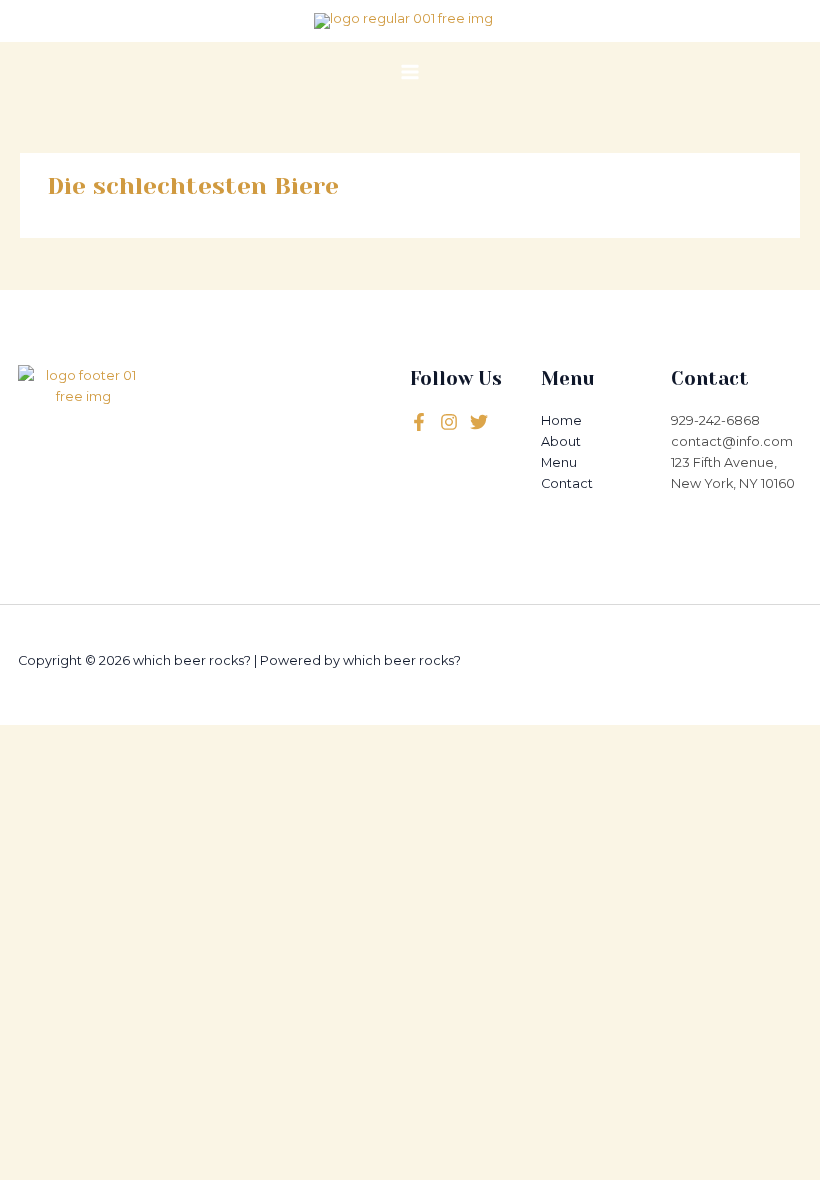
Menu (559, 462)
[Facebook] (419, 422)
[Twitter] (449, 422)
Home (561, 420)
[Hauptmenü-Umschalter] (409, 71)
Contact (567, 483)
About (561, 441)
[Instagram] (479, 422)
